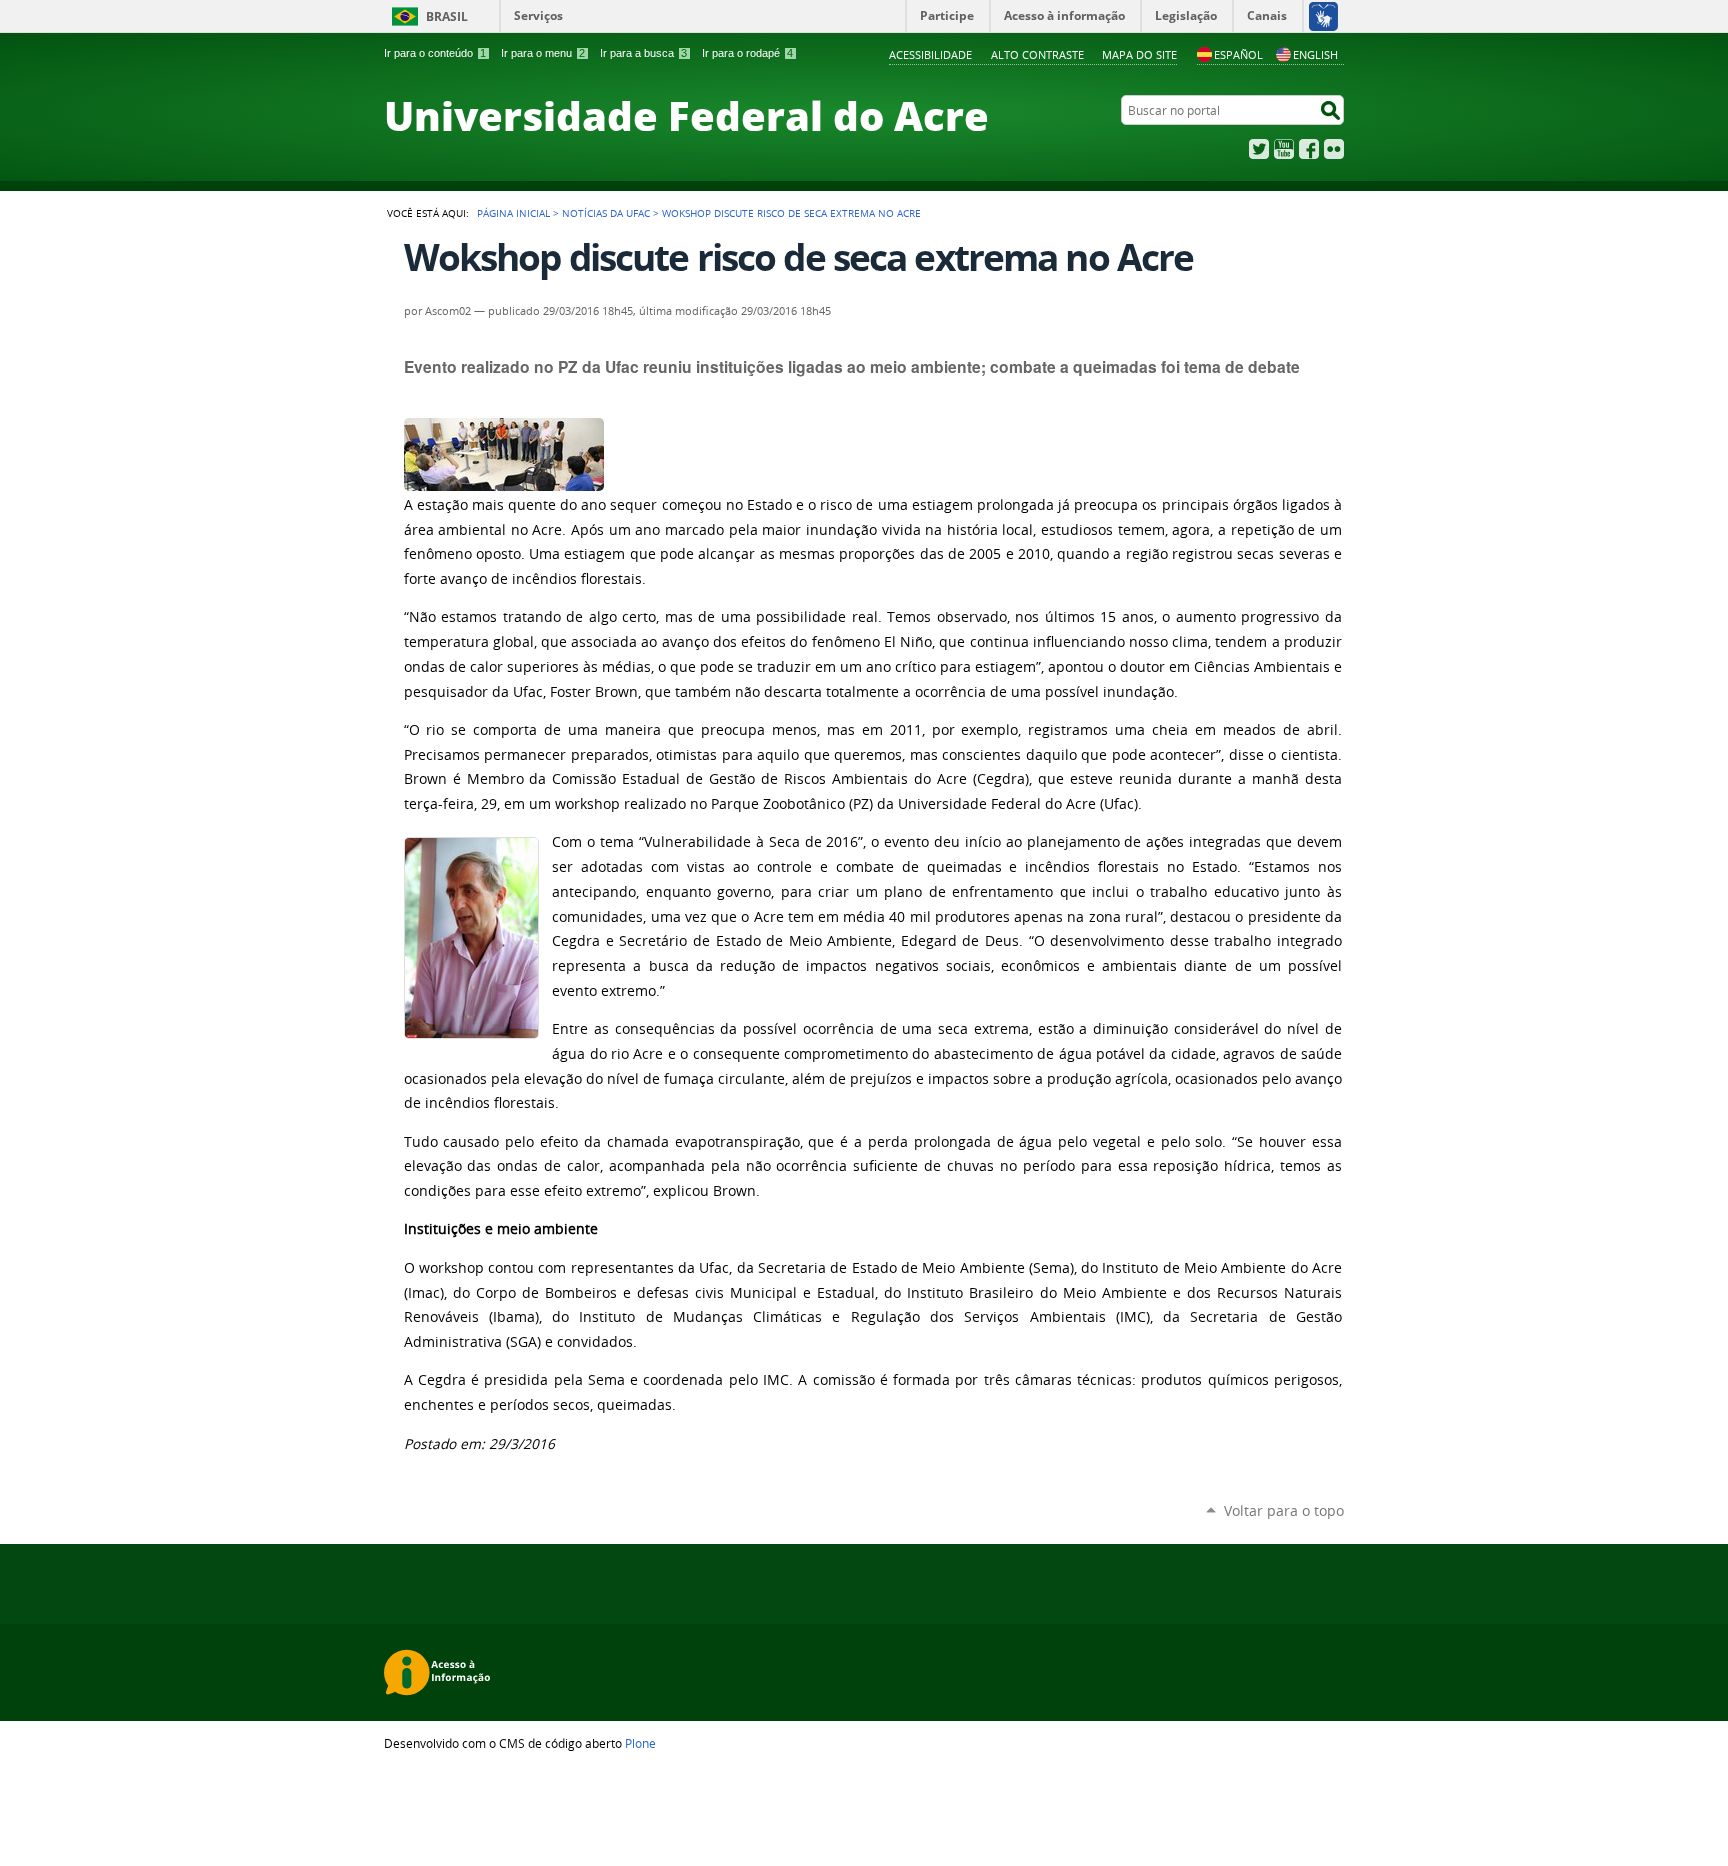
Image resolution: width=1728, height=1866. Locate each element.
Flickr (1334, 149)
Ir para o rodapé (747, 53)
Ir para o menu (543, 53)
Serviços (538, 15)
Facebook (1309, 149)
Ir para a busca (643, 53)
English (1315, 54)
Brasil (447, 16)
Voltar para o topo (1284, 1510)
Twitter (1259, 149)
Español (1238, 54)
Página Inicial (513, 213)
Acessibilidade (930, 54)
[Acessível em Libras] (1322, 16)
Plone (640, 1743)
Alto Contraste (1037, 54)
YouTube (1284, 149)
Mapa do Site (1139, 54)
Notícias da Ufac (606, 213)
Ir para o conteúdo (435, 53)
